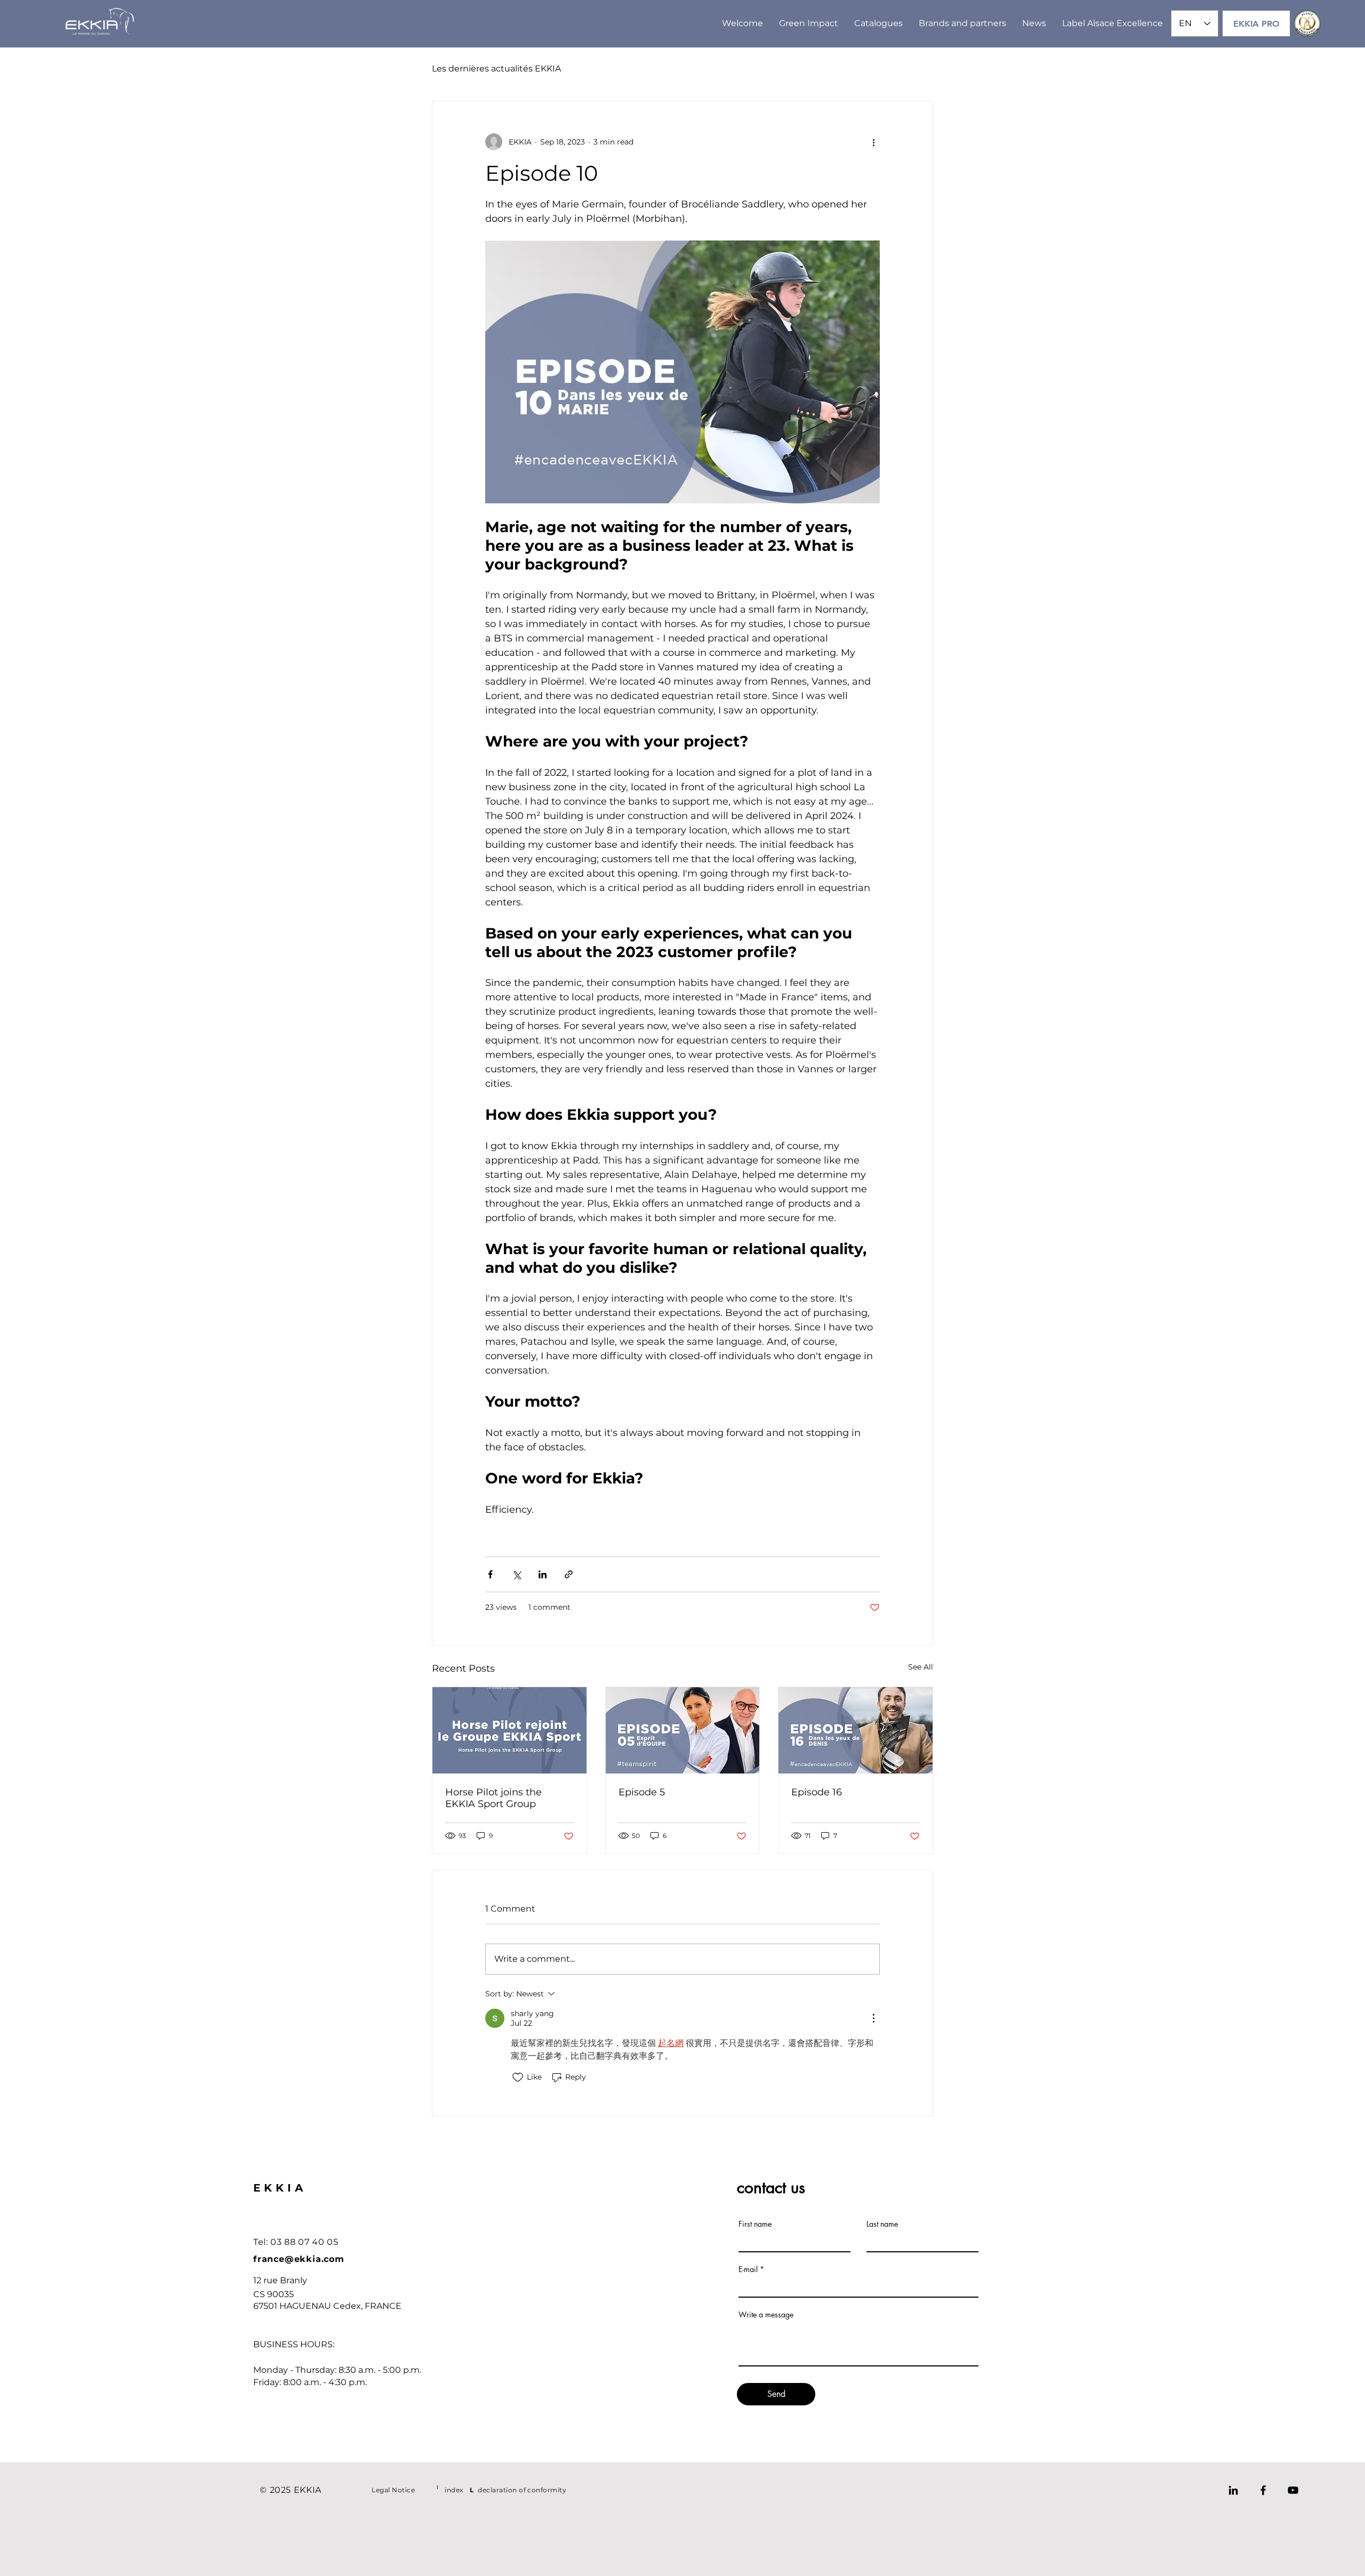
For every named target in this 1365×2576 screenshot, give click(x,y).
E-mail (748, 2269)
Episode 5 (642, 1792)
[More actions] (873, 142)
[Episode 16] (856, 1730)
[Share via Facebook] (490, 1574)
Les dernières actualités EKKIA (496, 69)
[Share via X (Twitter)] (516, 1574)
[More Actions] (873, 2018)
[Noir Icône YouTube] (1293, 2490)
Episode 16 (817, 1792)
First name (755, 2224)
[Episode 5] (683, 1730)
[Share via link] (569, 1574)
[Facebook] (1263, 2490)
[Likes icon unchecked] (518, 2077)
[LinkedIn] (1233, 2490)
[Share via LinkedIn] (543, 1574)
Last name (882, 2224)
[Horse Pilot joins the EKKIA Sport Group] (509, 1730)
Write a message (766, 2315)
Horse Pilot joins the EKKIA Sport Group (493, 1798)
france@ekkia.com (299, 2259)
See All (921, 1667)
